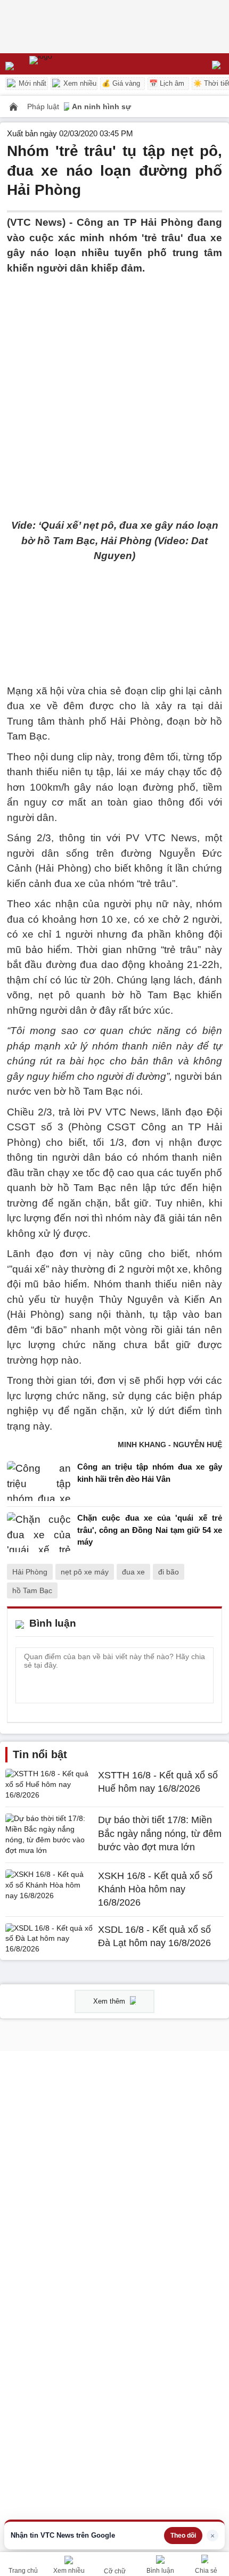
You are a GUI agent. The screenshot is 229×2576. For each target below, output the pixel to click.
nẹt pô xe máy (85, 1572)
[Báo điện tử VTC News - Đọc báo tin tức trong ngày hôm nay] (65, 64)
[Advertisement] (114, 390)
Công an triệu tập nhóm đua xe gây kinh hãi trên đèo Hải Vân (150, 1473)
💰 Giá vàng (121, 83)
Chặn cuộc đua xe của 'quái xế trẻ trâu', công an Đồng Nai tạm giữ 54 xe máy (150, 1530)
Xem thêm (110, 2001)
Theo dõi (183, 2536)
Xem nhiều (79, 83)
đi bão (169, 1572)
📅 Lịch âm (167, 83)
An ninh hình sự (101, 106)
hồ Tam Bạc (32, 1590)
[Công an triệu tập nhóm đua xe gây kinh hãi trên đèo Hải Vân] (39, 1481)
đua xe (133, 1572)
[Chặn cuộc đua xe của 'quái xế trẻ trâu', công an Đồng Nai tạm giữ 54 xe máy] (39, 1533)
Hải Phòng (30, 1572)
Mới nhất (31, 83)
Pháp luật (44, 106)
